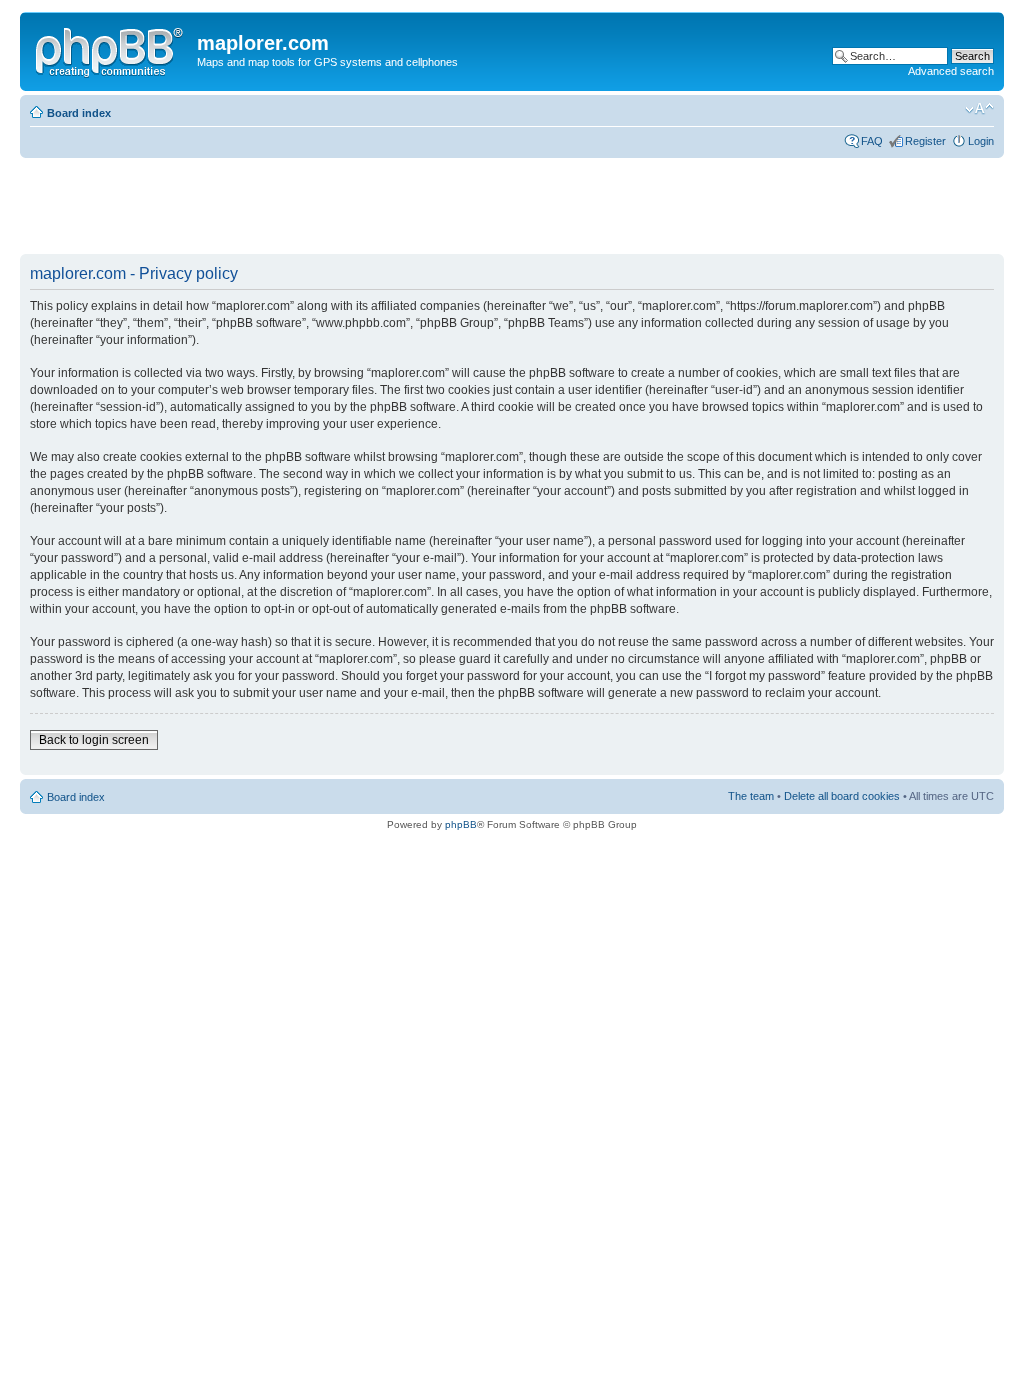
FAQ (872, 141)
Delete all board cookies (842, 796)
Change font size (979, 109)
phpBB (461, 824)
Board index (79, 113)
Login (981, 141)
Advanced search (951, 71)
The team (751, 796)
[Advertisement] (384, 207)
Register (925, 141)
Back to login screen (94, 740)
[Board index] (111, 49)
